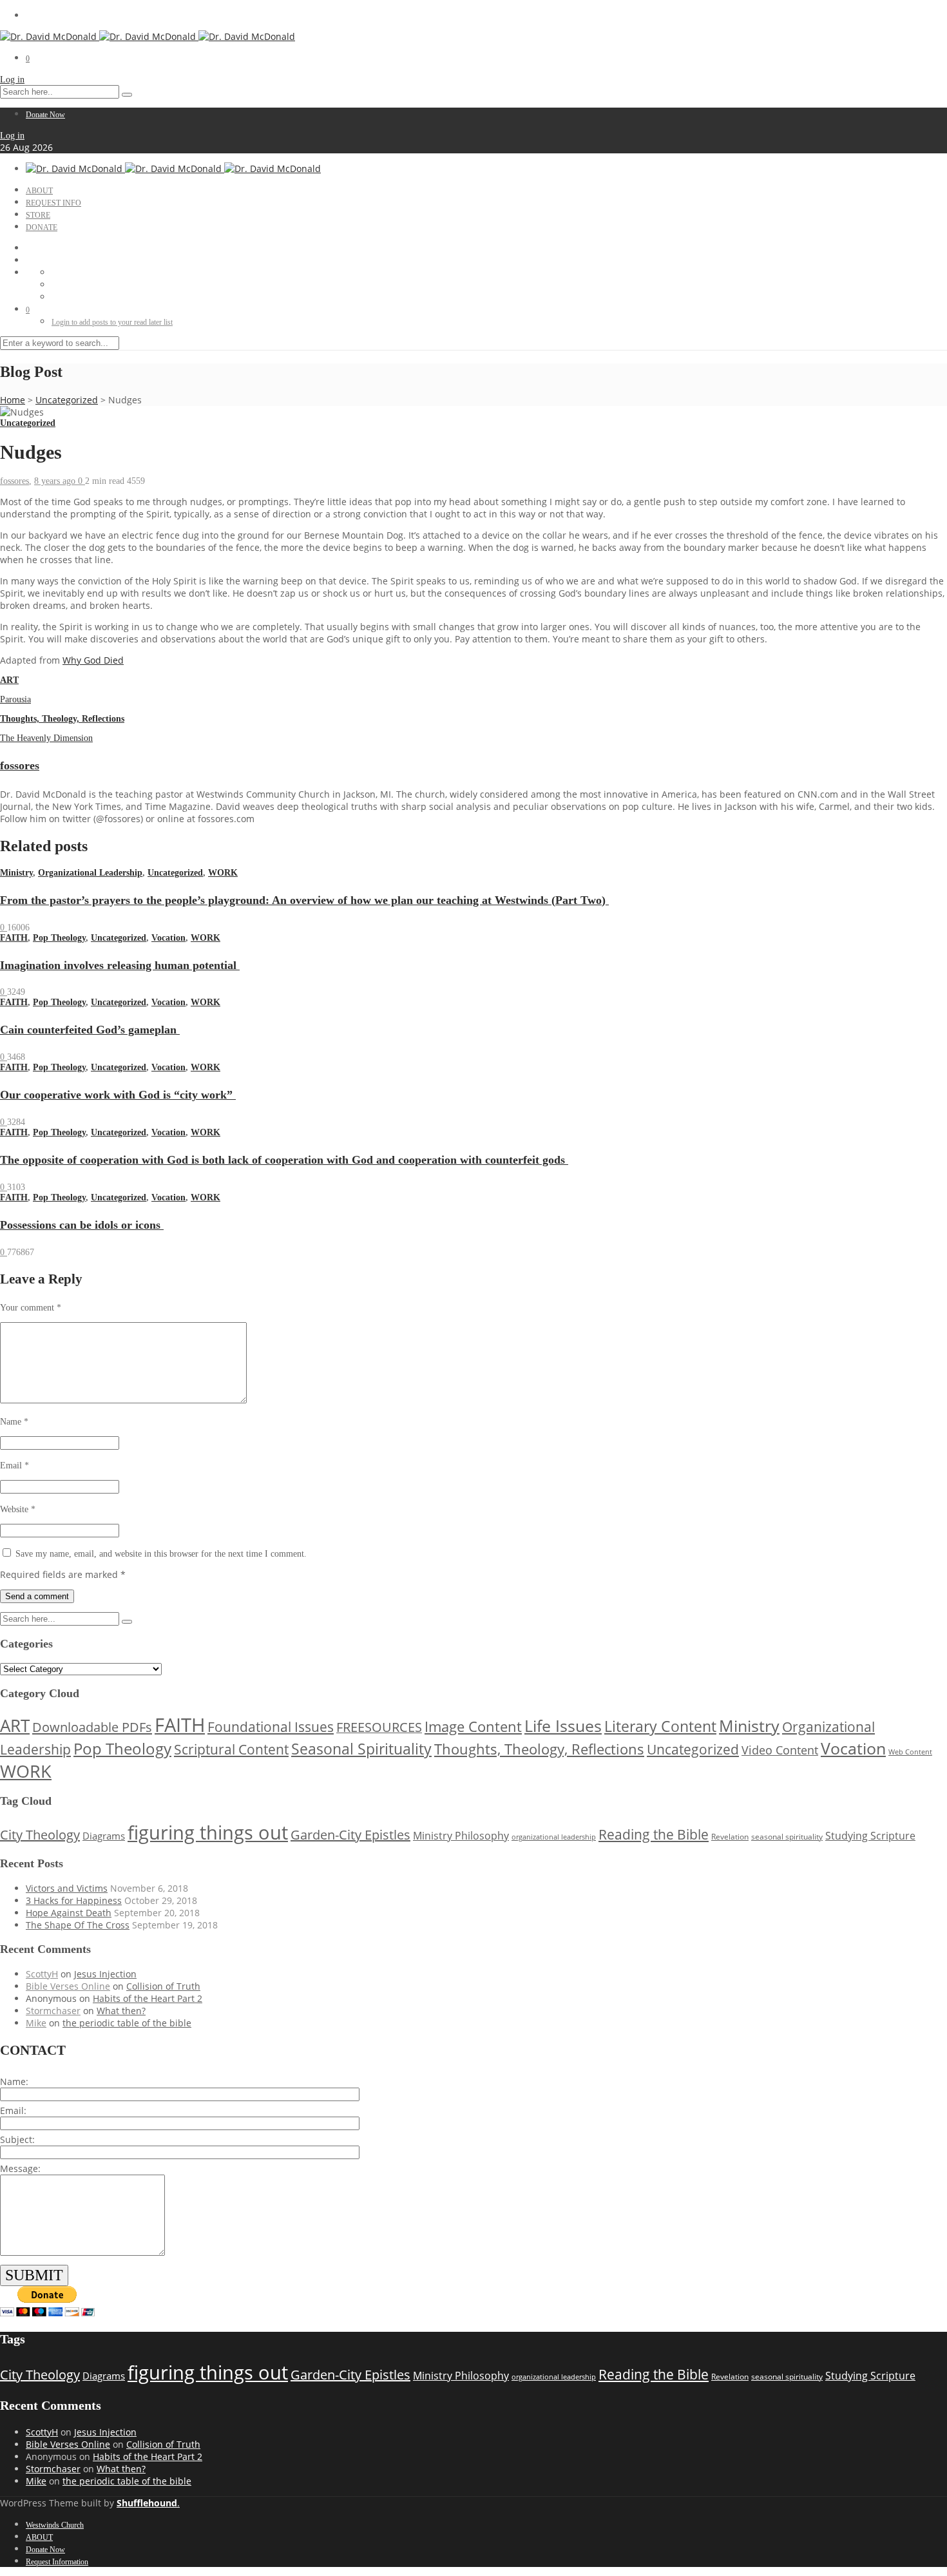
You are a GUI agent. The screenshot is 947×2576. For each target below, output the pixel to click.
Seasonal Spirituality (361, 1749)
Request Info (53, 203)
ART (9, 680)
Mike (36, 2023)
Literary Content (660, 1726)
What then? (121, 2011)
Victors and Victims (67, 1888)
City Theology (40, 1835)
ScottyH (42, 1974)
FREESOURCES (379, 1727)
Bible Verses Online (68, 1986)
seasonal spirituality (787, 1836)
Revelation (730, 1837)
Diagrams (104, 1836)
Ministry (16, 873)
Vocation (168, 938)
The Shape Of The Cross (78, 1925)
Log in (12, 80)
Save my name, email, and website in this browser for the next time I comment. (161, 1554)
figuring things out (208, 1832)
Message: (20, 2168)
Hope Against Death (69, 1913)
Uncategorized (67, 400)
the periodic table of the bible (127, 2023)
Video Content (780, 1750)
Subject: (17, 2139)
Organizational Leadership (90, 873)
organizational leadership (554, 1837)
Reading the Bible (654, 1834)
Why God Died (93, 660)
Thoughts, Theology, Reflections (62, 719)
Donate (42, 227)
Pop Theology (59, 938)
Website (18, 1509)
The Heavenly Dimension (46, 738)
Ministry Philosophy (461, 1836)
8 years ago (56, 481)
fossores (14, 481)
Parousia (15, 699)
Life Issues (563, 1726)
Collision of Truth (163, 1986)
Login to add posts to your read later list (112, 322)
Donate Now (45, 115)
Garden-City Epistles (350, 1835)
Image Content (473, 1726)
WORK (223, 873)
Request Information (57, 2562)
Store (38, 215)
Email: (13, 2110)
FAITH (14, 938)
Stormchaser (53, 2011)
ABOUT (39, 191)
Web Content (910, 1752)
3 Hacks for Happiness (74, 1900)
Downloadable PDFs (92, 1727)
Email (14, 1466)
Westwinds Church (55, 2525)
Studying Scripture (870, 1835)
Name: (14, 2081)
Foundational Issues (271, 1727)
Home (13, 400)
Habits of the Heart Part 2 (148, 1998)
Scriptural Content (231, 1749)
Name (14, 1422)
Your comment (31, 1308)
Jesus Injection (105, 1974)
